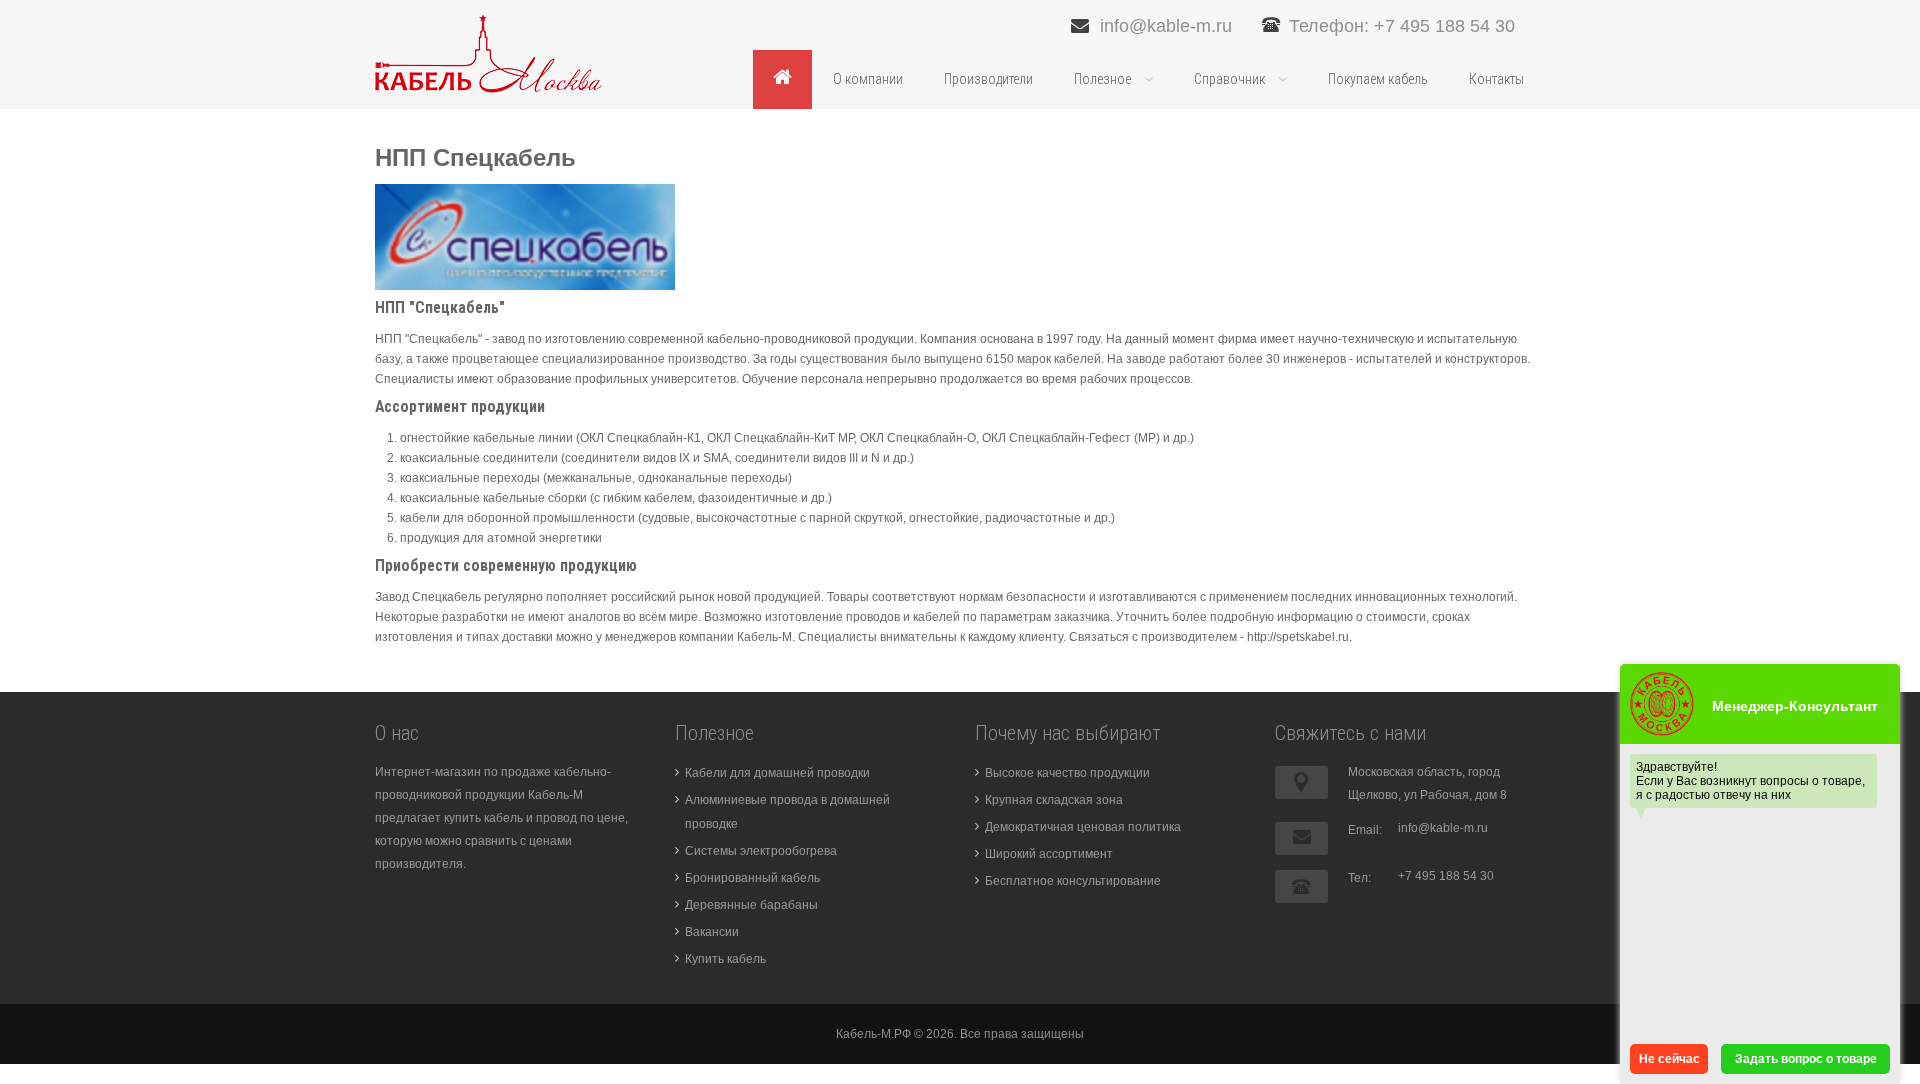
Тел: (1359, 878)
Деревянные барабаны (751, 905)
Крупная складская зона (1054, 800)
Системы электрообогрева (761, 851)
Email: (1365, 830)
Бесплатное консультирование (1073, 881)
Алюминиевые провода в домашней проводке (787, 812)
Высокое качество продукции (1067, 773)
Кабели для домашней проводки (777, 773)
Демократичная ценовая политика (1083, 827)
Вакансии (712, 932)
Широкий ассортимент (1049, 854)
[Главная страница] (782, 79)
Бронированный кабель (752, 878)
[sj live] (488, 53)
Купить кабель (725, 959)
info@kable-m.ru (1166, 26)
